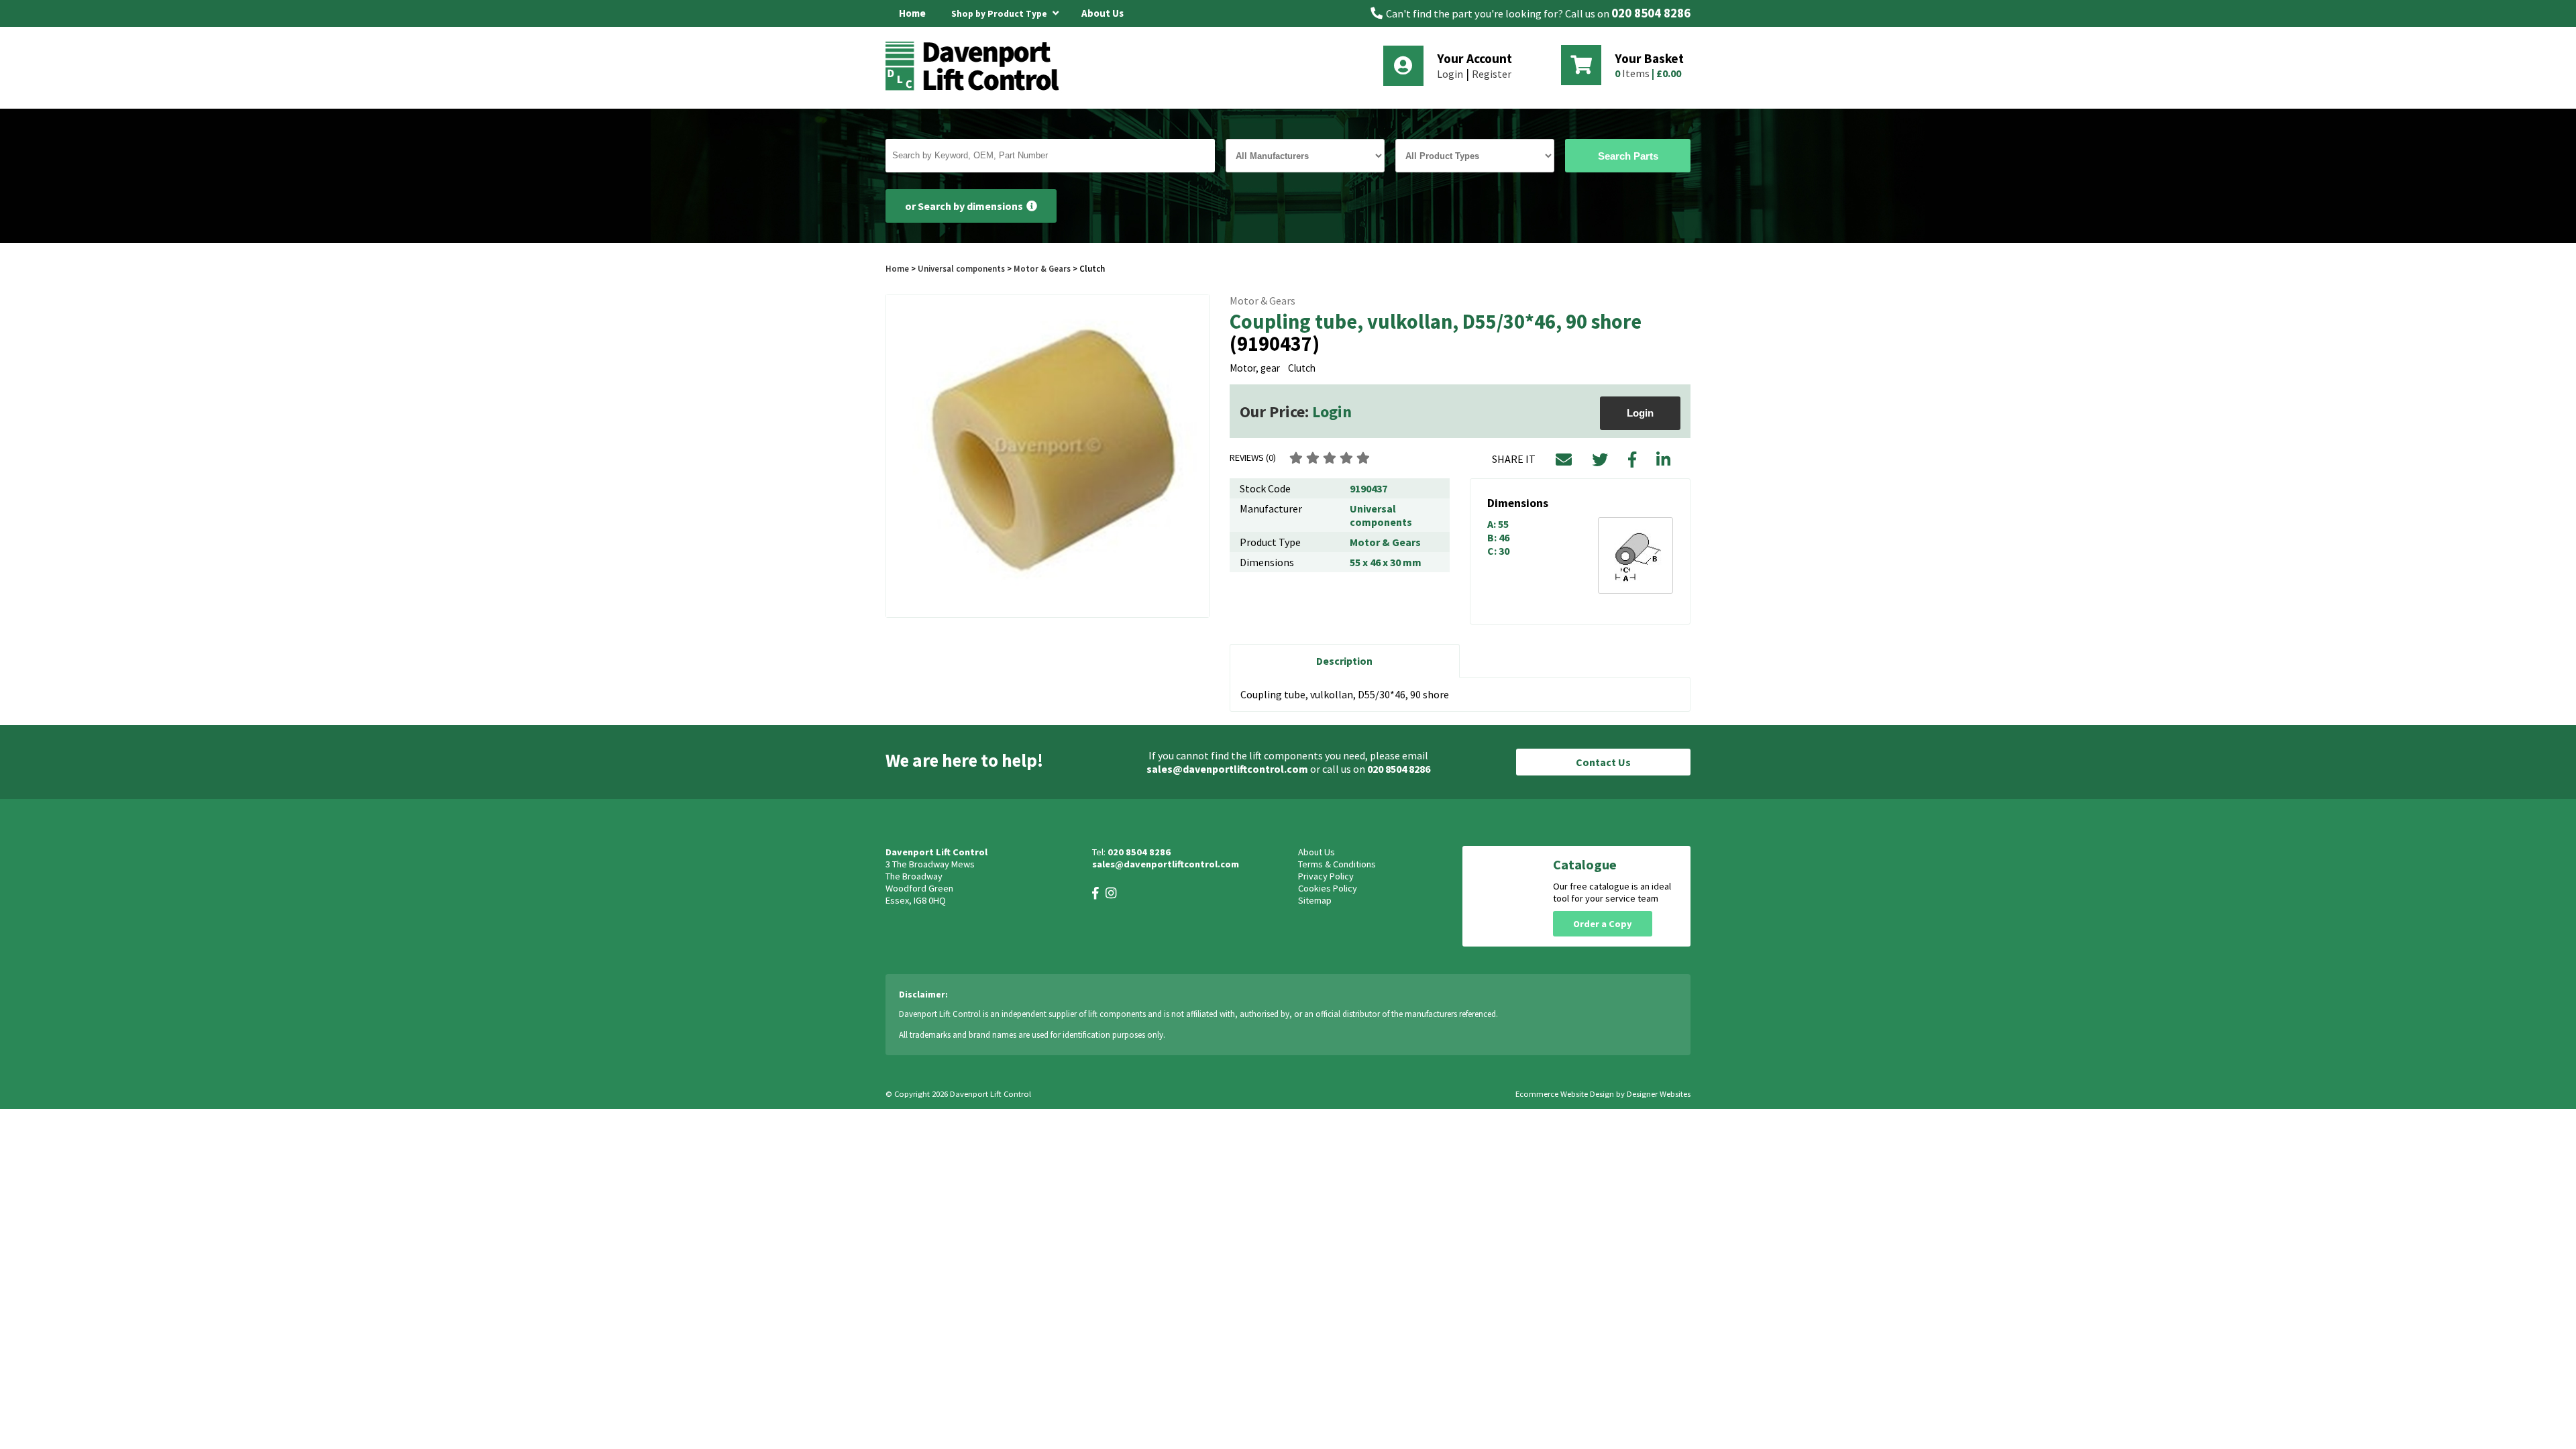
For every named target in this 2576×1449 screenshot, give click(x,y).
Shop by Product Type (1000, 14)
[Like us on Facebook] (1095, 893)
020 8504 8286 (1651, 13)
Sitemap (1315, 900)
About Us (1103, 13)
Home (912, 13)
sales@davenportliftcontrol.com (1227, 769)
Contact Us (1603, 762)
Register (1492, 74)
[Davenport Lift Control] (976, 89)
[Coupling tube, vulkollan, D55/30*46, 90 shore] (1048, 456)
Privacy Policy (1326, 876)
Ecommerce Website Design (1565, 1094)
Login (1450, 74)
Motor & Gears (1042, 268)
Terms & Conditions (1337, 864)
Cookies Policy (1328, 888)
